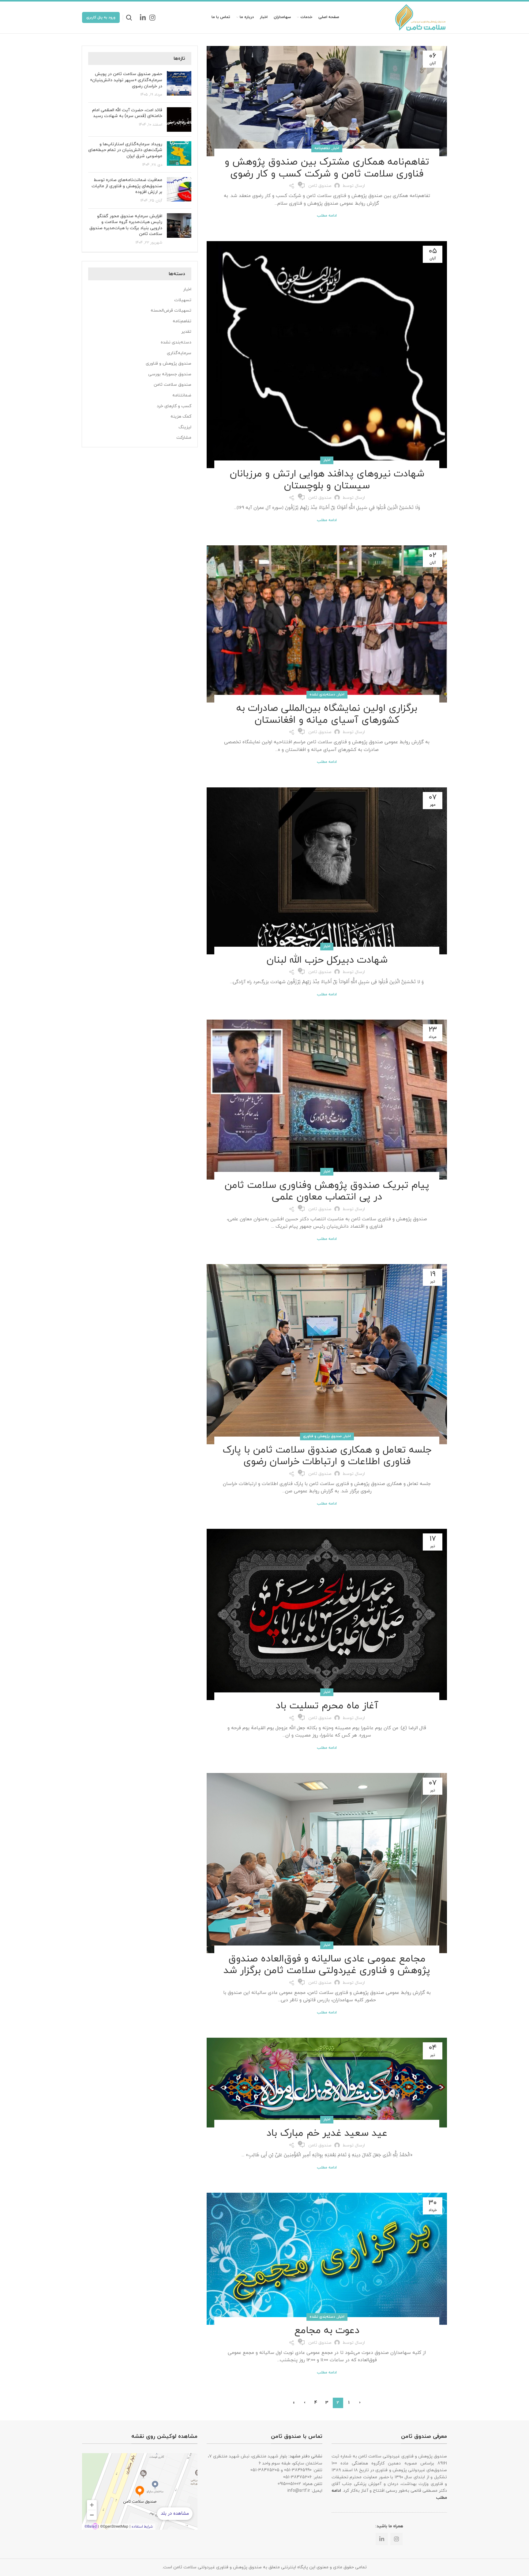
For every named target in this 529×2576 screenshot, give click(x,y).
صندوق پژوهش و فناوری (322, 1436)
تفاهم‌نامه (322, 148)
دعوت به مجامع (327, 2331)
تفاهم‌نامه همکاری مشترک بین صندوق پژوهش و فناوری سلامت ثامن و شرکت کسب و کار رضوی (327, 168)
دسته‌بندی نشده (322, 695)
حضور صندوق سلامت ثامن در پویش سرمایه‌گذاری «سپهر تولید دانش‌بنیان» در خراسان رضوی (126, 80)
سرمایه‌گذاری (179, 353)
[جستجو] (129, 17)
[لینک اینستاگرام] (152, 17)
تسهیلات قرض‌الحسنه (171, 311)
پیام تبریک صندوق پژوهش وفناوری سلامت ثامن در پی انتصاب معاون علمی (327, 1191)
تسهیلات (183, 300)
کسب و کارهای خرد (174, 406)
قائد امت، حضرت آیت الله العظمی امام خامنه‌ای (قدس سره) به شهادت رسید (127, 113)
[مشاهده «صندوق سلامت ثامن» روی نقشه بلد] (140, 2491)
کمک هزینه (181, 417)
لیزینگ (185, 427)
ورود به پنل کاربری (101, 17)
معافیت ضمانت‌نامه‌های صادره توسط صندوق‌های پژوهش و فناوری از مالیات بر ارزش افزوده (127, 186)
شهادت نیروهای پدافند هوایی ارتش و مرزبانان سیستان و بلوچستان (327, 480)
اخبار (336, 148)
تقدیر (186, 332)
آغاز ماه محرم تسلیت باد (327, 1706)
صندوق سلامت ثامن (173, 385)
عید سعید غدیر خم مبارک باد (327, 2133)
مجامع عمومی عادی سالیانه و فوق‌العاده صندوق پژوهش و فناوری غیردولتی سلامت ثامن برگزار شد (327, 1965)
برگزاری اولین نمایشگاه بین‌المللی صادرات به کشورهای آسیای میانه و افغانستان (327, 714)
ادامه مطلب (327, 216)
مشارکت (184, 438)
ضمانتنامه (182, 395)
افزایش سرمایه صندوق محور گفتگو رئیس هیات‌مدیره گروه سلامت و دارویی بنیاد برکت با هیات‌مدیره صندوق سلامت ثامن (126, 225)
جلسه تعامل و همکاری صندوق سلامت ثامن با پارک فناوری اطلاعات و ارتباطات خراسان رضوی (327, 1456)
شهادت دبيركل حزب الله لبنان (327, 960)
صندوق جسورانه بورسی (170, 374)
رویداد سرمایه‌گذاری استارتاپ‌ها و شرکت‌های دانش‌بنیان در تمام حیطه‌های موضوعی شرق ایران (125, 150)
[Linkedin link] (143, 17)
